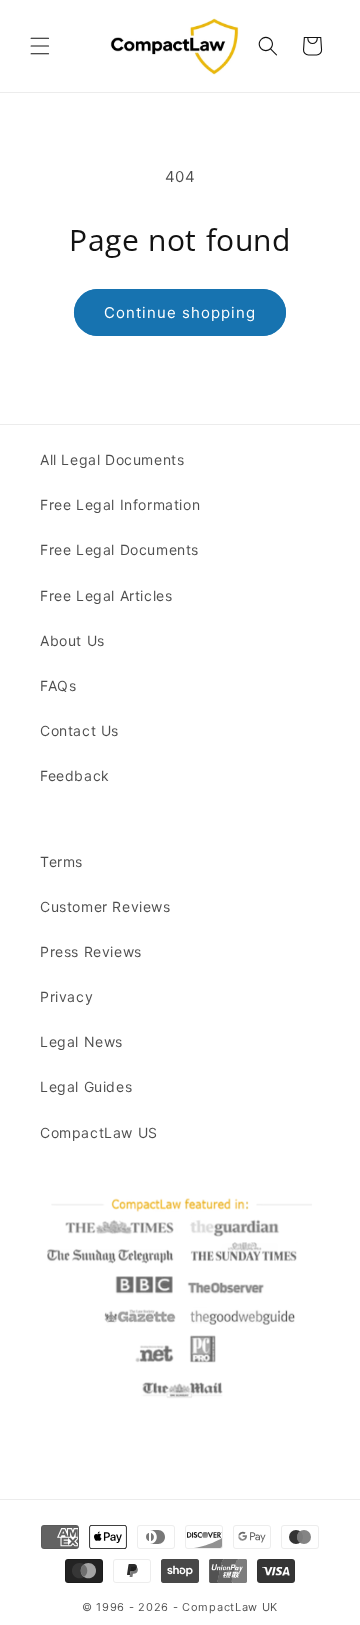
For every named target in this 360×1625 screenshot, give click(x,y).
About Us (72, 640)
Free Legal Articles (106, 595)
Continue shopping (180, 312)
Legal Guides (86, 1086)
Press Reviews (91, 951)
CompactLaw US (99, 1132)
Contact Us (79, 730)
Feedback (75, 775)
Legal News (81, 1041)
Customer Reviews (105, 906)
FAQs (58, 685)
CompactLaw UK (230, 1607)
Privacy (66, 996)
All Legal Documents (112, 459)
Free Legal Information (120, 504)
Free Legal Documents (119, 549)
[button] (40, 46)
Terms (61, 861)
